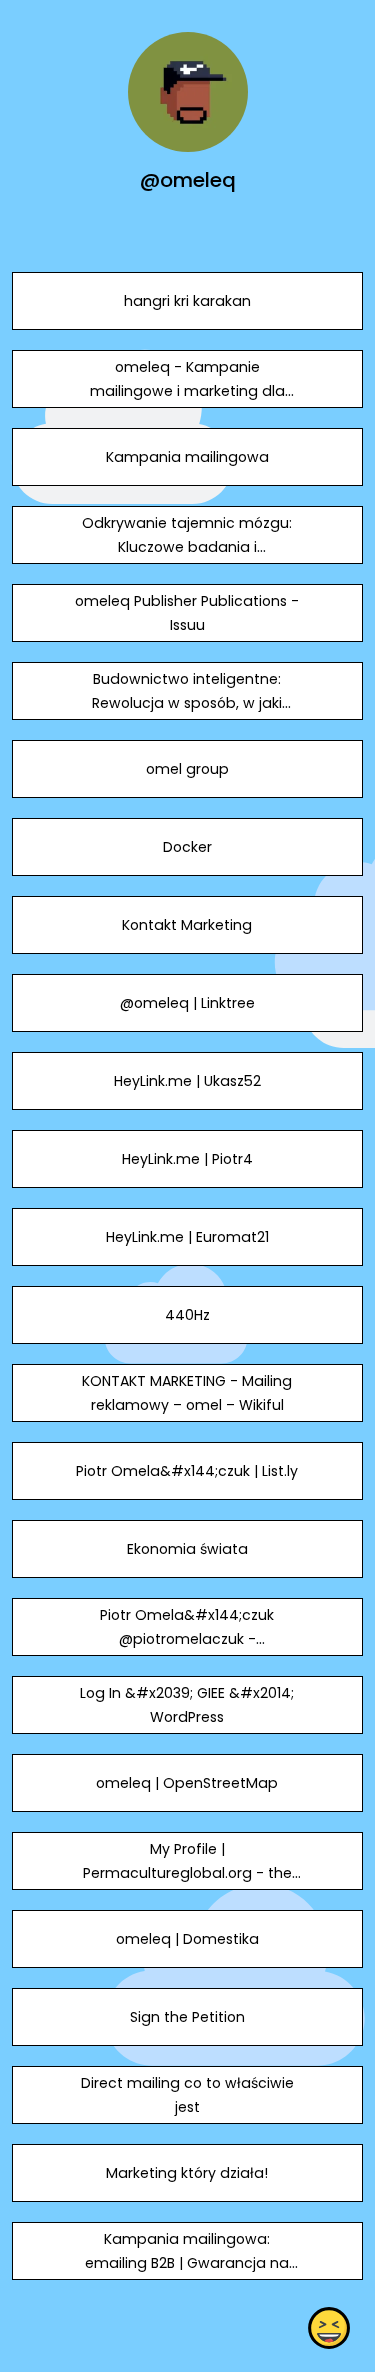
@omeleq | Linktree (187, 1003)
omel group (187, 769)
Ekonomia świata (187, 1549)
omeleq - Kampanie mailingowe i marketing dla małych (187, 391)
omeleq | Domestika (187, 1939)
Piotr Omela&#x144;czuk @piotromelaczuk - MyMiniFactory (187, 1639)
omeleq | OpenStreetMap (187, 1783)
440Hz (187, 1315)
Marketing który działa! (187, 2173)
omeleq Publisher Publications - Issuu (187, 613)
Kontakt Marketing (187, 925)
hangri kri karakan (187, 301)
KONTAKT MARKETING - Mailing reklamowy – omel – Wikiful (187, 1393)
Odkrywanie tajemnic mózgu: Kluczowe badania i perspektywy (187, 547)
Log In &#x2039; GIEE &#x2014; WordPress (187, 1705)
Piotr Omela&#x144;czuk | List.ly (187, 1471)
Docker (187, 847)
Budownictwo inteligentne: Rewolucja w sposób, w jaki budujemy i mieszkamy (187, 703)
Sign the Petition (187, 2017)
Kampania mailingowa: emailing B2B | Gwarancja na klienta (187, 2263)
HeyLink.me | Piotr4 (187, 1159)
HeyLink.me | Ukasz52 (187, 1081)
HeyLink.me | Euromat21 (187, 1237)
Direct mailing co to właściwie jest (187, 2095)
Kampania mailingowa (187, 457)
